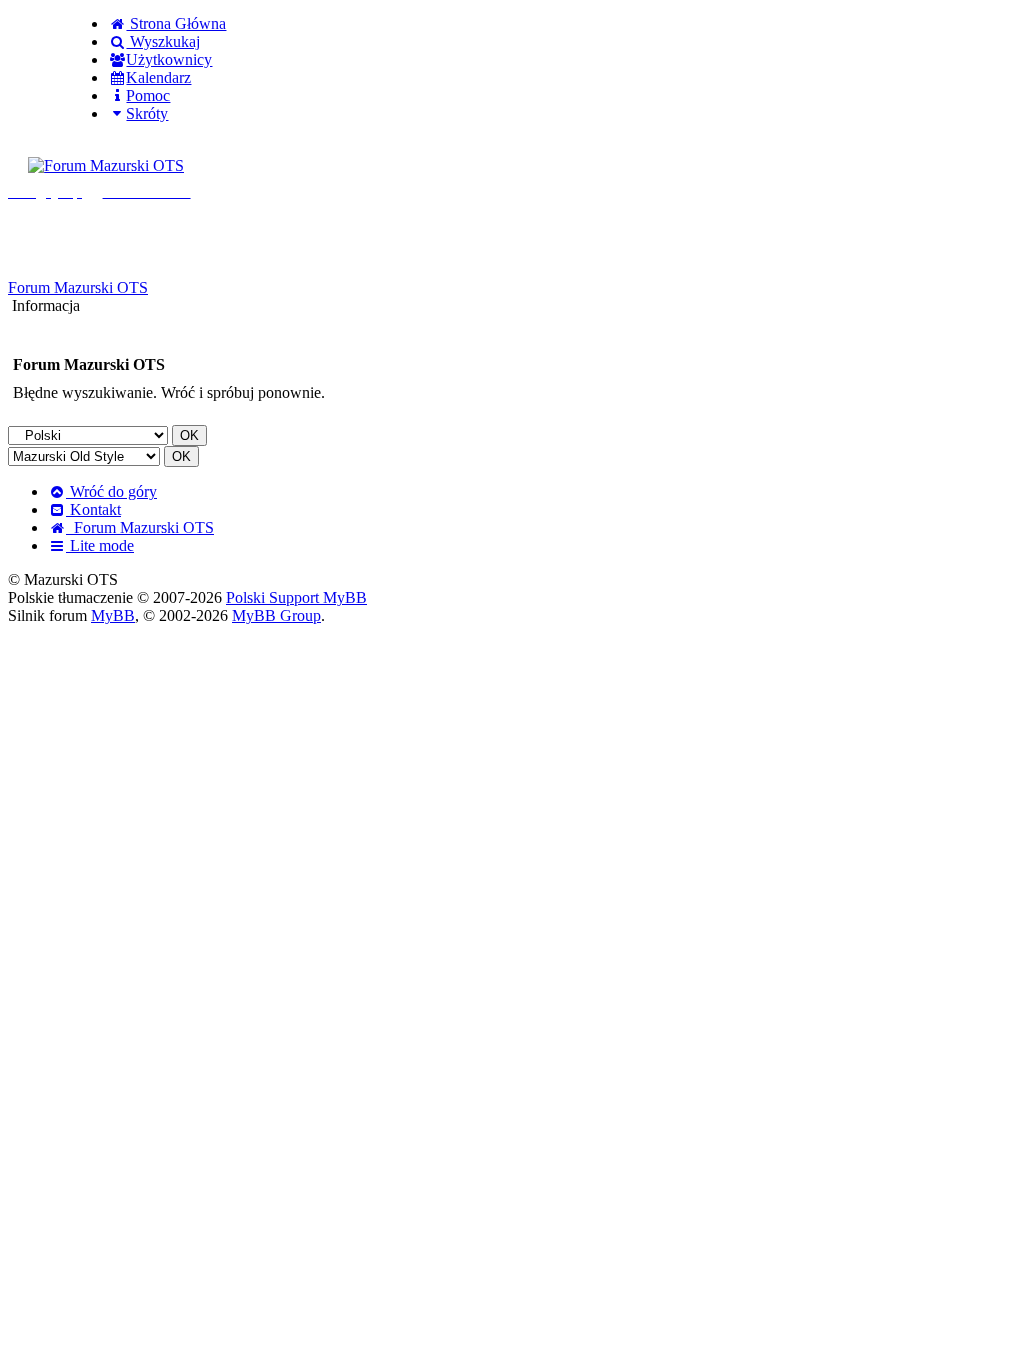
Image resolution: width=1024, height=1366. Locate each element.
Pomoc (148, 95)
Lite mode (100, 545)
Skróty (147, 113)
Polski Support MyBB (296, 597)
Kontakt (93, 509)
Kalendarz (158, 77)
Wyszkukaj (163, 41)
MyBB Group (276, 615)
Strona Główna (176, 23)
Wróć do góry (111, 491)
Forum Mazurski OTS (78, 287)
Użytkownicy (169, 59)
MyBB (113, 615)
